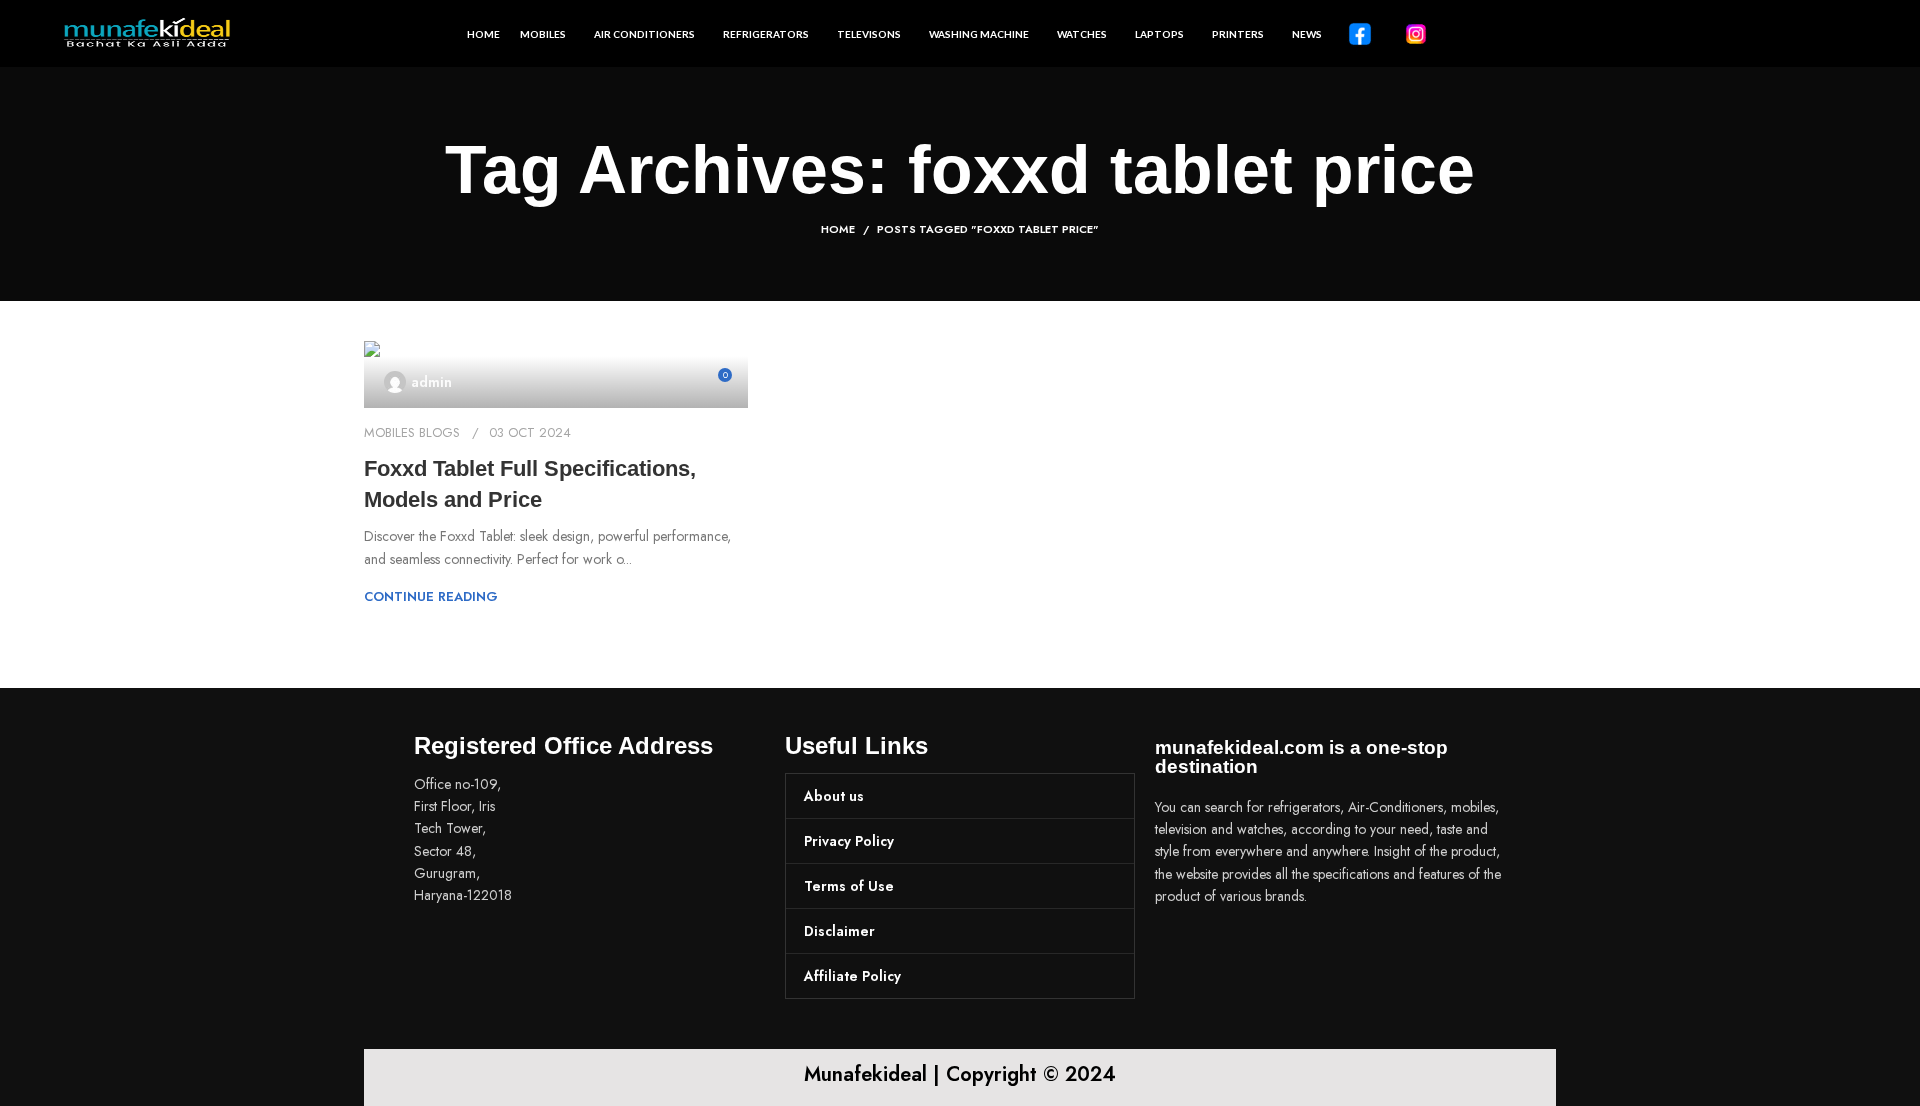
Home (838, 229)
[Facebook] (1180, 952)
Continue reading (431, 596)
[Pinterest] (1298, 952)
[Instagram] (1239, 952)
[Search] (1849, 34)
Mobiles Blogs (412, 432)
